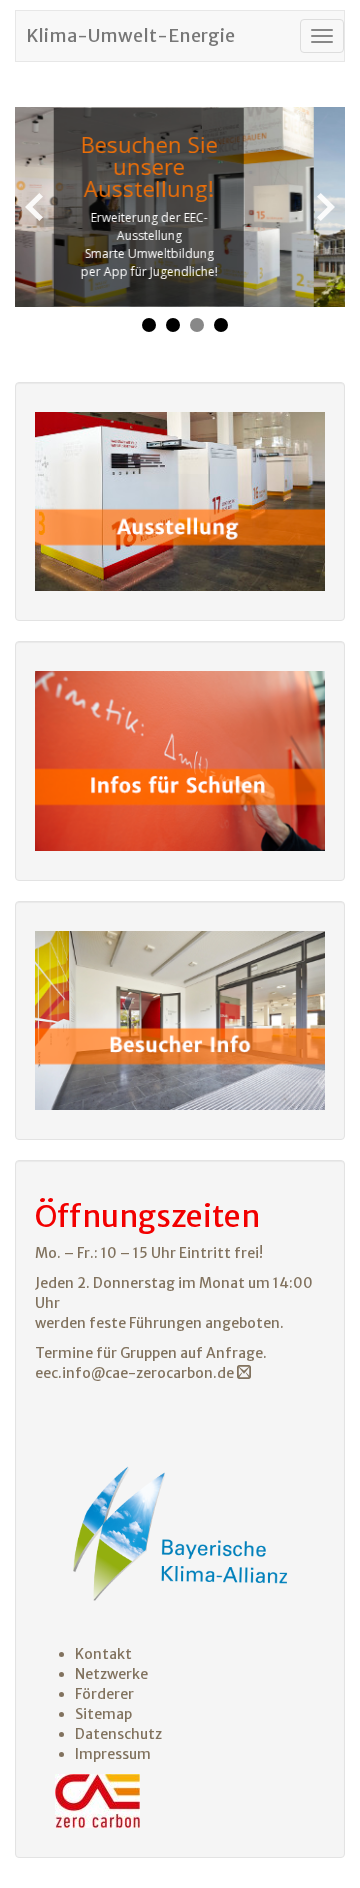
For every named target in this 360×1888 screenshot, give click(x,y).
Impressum (113, 1754)
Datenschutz (118, 1734)
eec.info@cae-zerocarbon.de (136, 1373)
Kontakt (103, 1654)
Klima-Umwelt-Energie (130, 35)
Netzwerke (111, 1674)
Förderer (104, 1694)
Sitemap (103, 1714)
